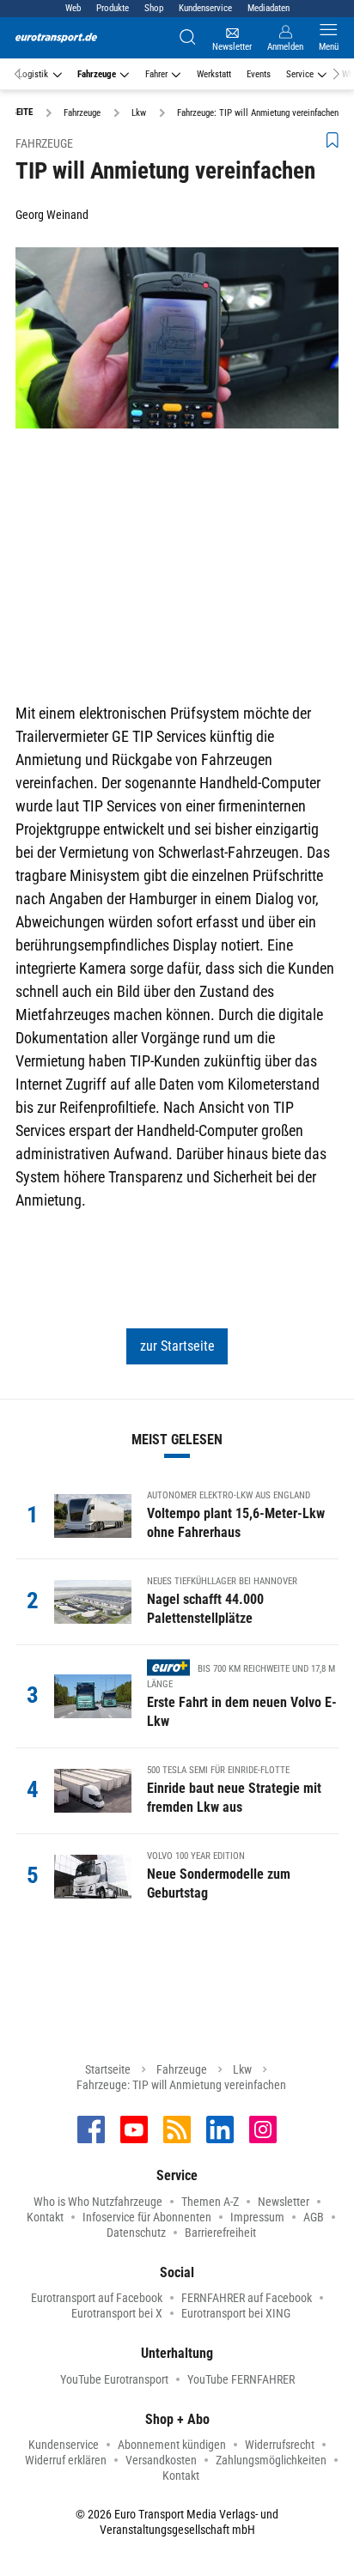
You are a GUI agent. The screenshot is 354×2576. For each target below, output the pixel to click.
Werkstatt (214, 74)
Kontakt (45, 2217)
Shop (154, 8)
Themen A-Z (210, 2202)
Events (259, 74)
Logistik (33, 74)
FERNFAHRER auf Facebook (247, 2298)
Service (300, 74)
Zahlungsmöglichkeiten (271, 2460)
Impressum (257, 2217)
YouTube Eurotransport (114, 2379)
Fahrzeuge (97, 74)
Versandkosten (161, 2460)
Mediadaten (269, 8)
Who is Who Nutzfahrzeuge (98, 2202)
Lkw (242, 2069)
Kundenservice (205, 8)
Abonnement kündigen (172, 2445)
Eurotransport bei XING (236, 2313)
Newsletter (284, 2202)
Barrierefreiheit (220, 2233)
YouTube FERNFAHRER (241, 2379)
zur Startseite (177, 1346)
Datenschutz (136, 2233)
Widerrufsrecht (280, 2445)
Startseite (108, 2069)
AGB (314, 2217)
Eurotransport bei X (117, 2313)
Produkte (113, 8)
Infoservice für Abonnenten (147, 2217)
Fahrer (156, 74)
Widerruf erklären (66, 2460)
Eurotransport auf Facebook (97, 2298)
